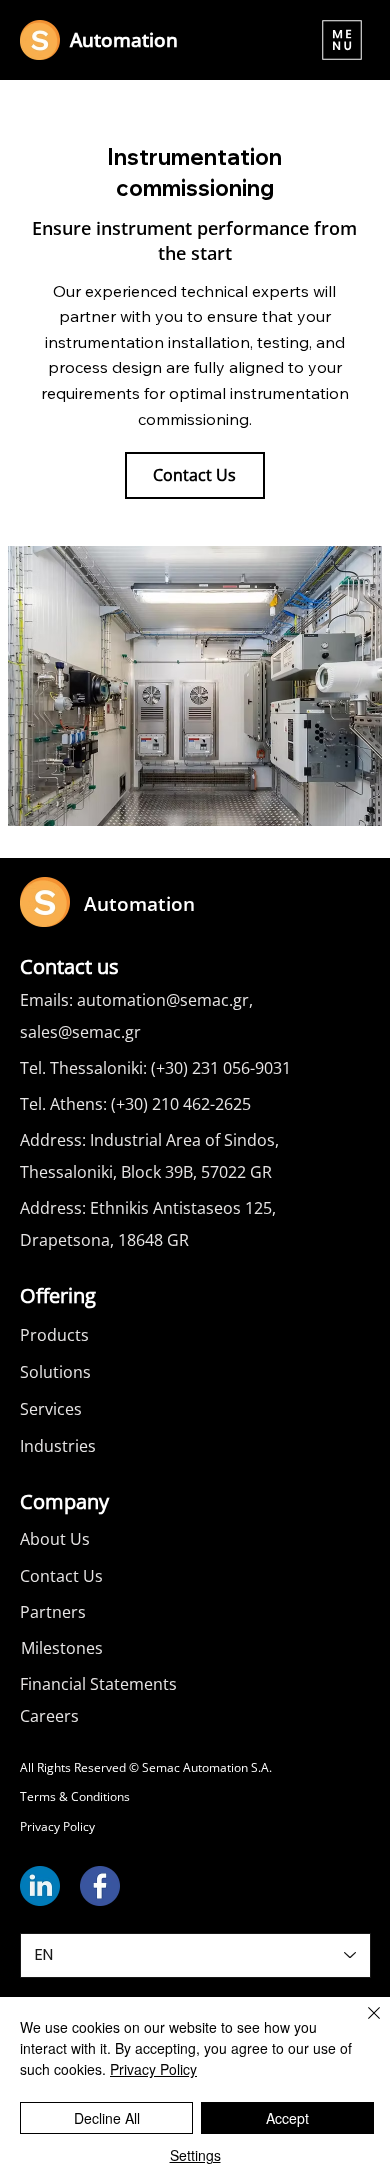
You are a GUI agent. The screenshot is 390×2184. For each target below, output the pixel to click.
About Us (55, 1539)
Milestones (62, 1648)
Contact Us (61, 1576)
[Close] (362, 2025)
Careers (49, 1716)
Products (54, 1335)
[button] (342, 40)
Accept (287, 2118)
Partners (53, 1612)
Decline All (107, 2118)
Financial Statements (98, 1684)
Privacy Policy (57, 1826)
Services (51, 1409)
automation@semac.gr (163, 1000)
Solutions (55, 1372)
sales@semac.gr (80, 1032)
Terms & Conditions (75, 1796)
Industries (58, 1446)
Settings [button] (195, 2155)
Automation (124, 40)
